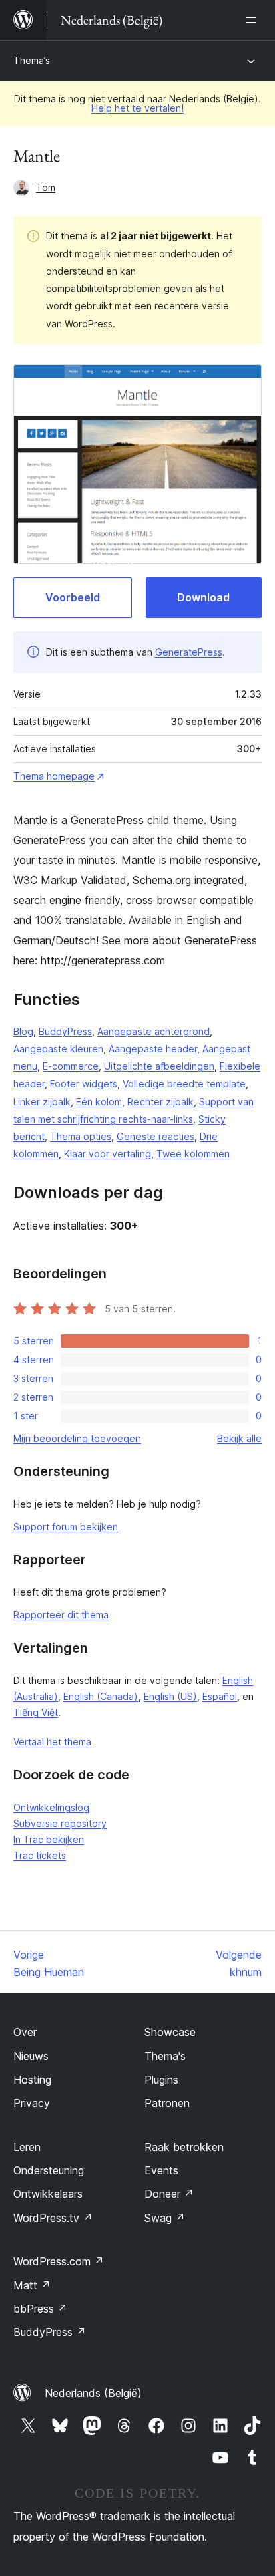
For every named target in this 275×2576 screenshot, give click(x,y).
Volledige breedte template (184, 1084)
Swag (165, 2218)
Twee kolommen (193, 1154)
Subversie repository (60, 1823)
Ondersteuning (49, 2170)
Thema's (165, 2056)
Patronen (167, 2103)
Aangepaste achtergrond (154, 1031)
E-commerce (71, 1066)
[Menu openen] (254, 20)
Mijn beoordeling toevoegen (77, 1438)
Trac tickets (40, 1855)
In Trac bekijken (49, 1839)
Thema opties (81, 1136)
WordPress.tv (53, 2218)
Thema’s (32, 60)
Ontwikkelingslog (51, 1807)
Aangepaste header (153, 1049)
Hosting (32, 2080)
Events (161, 2170)
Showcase (170, 2032)
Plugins (161, 2080)
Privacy (32, 2103)
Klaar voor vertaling (107, 1154)
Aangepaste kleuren (58, 1049)
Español (220, 1696)
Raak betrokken (184, 2147)
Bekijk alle (239, 1438)
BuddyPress (65, 1031)
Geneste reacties (156, 1136)
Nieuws (31, 2056)
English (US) (170, 1696)
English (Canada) (101, 1696)
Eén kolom (99, 1102)
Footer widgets (84, 1084)
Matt (32, 2285)
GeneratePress (189, 652)
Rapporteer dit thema (61, 1615)
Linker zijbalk (42, 1102)
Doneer (169, 2194)
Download (203, 597)
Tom (46, 187)
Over (25, 2032)
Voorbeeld (73, 597)
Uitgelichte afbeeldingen (159, 1066)
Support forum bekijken (66, 1527)
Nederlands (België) (93, 2393)
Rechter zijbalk (161, 1102)
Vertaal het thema (52, 1742)
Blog (23, 1031)
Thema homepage (54, 776)
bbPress (40, 2309)
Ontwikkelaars (48, 2194)
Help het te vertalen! (137, 108)
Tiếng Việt (36, 1712)
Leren (27, 2147)
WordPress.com (59, 2261)
